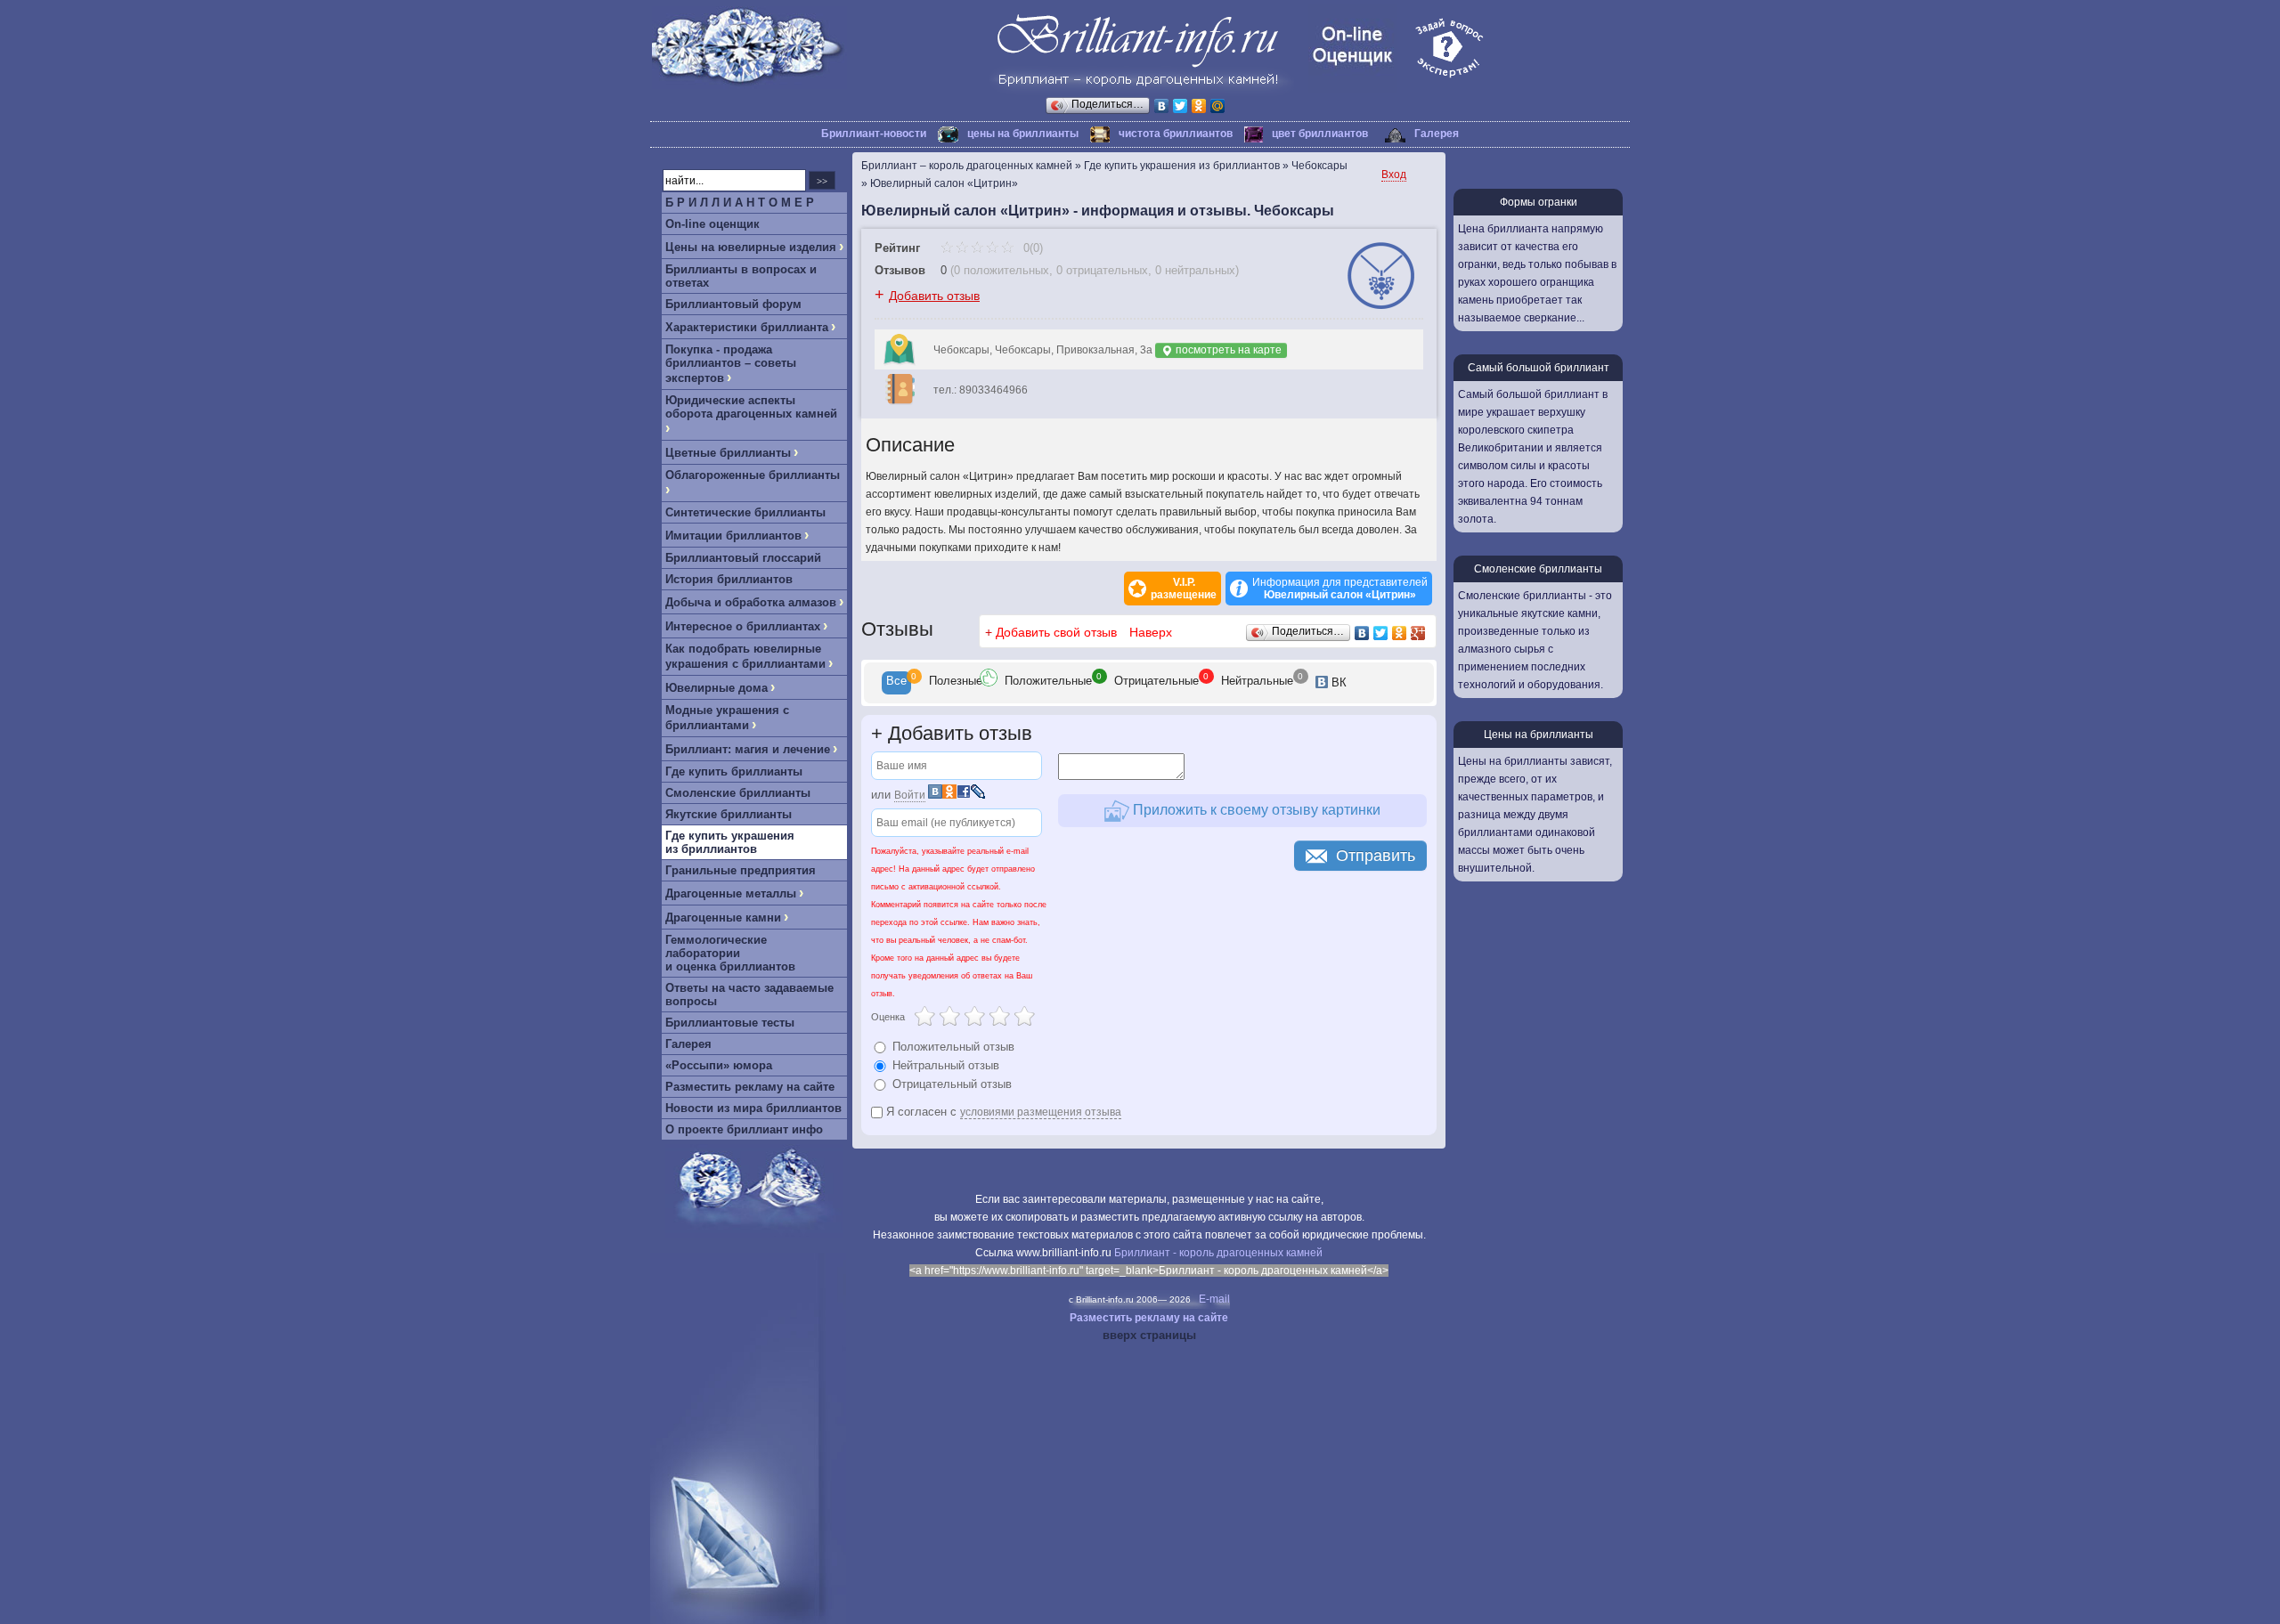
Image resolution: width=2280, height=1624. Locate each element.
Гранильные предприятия (741, 870)
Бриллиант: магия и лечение (748, 749)
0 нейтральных (1195, 270)
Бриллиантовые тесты (730, 1023)
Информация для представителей (1340, 589)
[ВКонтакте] (1162, 106)
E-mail (1214, 1299)
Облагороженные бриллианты (753, 475)
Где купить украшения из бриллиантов (730, 842)
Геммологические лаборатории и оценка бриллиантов (730, 953)
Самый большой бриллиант (1539, 368)
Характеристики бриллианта (747, 327)
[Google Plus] (1418, 633)
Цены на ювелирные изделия (751, 247)
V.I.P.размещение (1184, 589)
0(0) (1031, 248)
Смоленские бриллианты (738, 793)
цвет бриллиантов (1320, 134)
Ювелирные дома (717, 688)
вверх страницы (1149, 1335)
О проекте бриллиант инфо (744, 1129)
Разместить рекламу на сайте (750, 1087)
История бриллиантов (729, 579)
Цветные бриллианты (728, 453)
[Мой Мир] (1218, 106)
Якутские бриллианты (729, 814)
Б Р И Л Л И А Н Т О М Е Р (740, 203)
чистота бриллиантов (1176, 134)
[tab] (896, 683)
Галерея (1437, 134)
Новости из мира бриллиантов (753, 1108)
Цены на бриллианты (1539, 735)
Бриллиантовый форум (733, 304)
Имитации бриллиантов (733, 536)
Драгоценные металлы (731, 893)
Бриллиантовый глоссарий (743, 558)
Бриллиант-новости (874, 134)
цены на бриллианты (1023, 134)
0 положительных (1002, 270)
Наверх (1151, 632)
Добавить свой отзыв (1056, 632)
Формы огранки (1539, 202)
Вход (1394, 175)
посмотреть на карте (1227, 350)
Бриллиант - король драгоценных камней (1218, 1253)
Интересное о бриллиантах (743, 626)
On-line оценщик (712, 224)
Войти (910, 795)
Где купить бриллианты (734, 771)
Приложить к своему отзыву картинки (1255, 810)
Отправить (1376, 856)
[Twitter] (1181, 106)
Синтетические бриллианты (745, 512)
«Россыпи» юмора (719, 1065)
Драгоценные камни (723, 918)
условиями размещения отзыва (1041, 1112)
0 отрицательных (1102, 270)
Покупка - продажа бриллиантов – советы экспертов (731, 364)
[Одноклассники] (1199, 106)
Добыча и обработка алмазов (751, 602)
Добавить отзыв (934, 296)
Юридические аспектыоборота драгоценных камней (751, 407)
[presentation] (896, 683)
